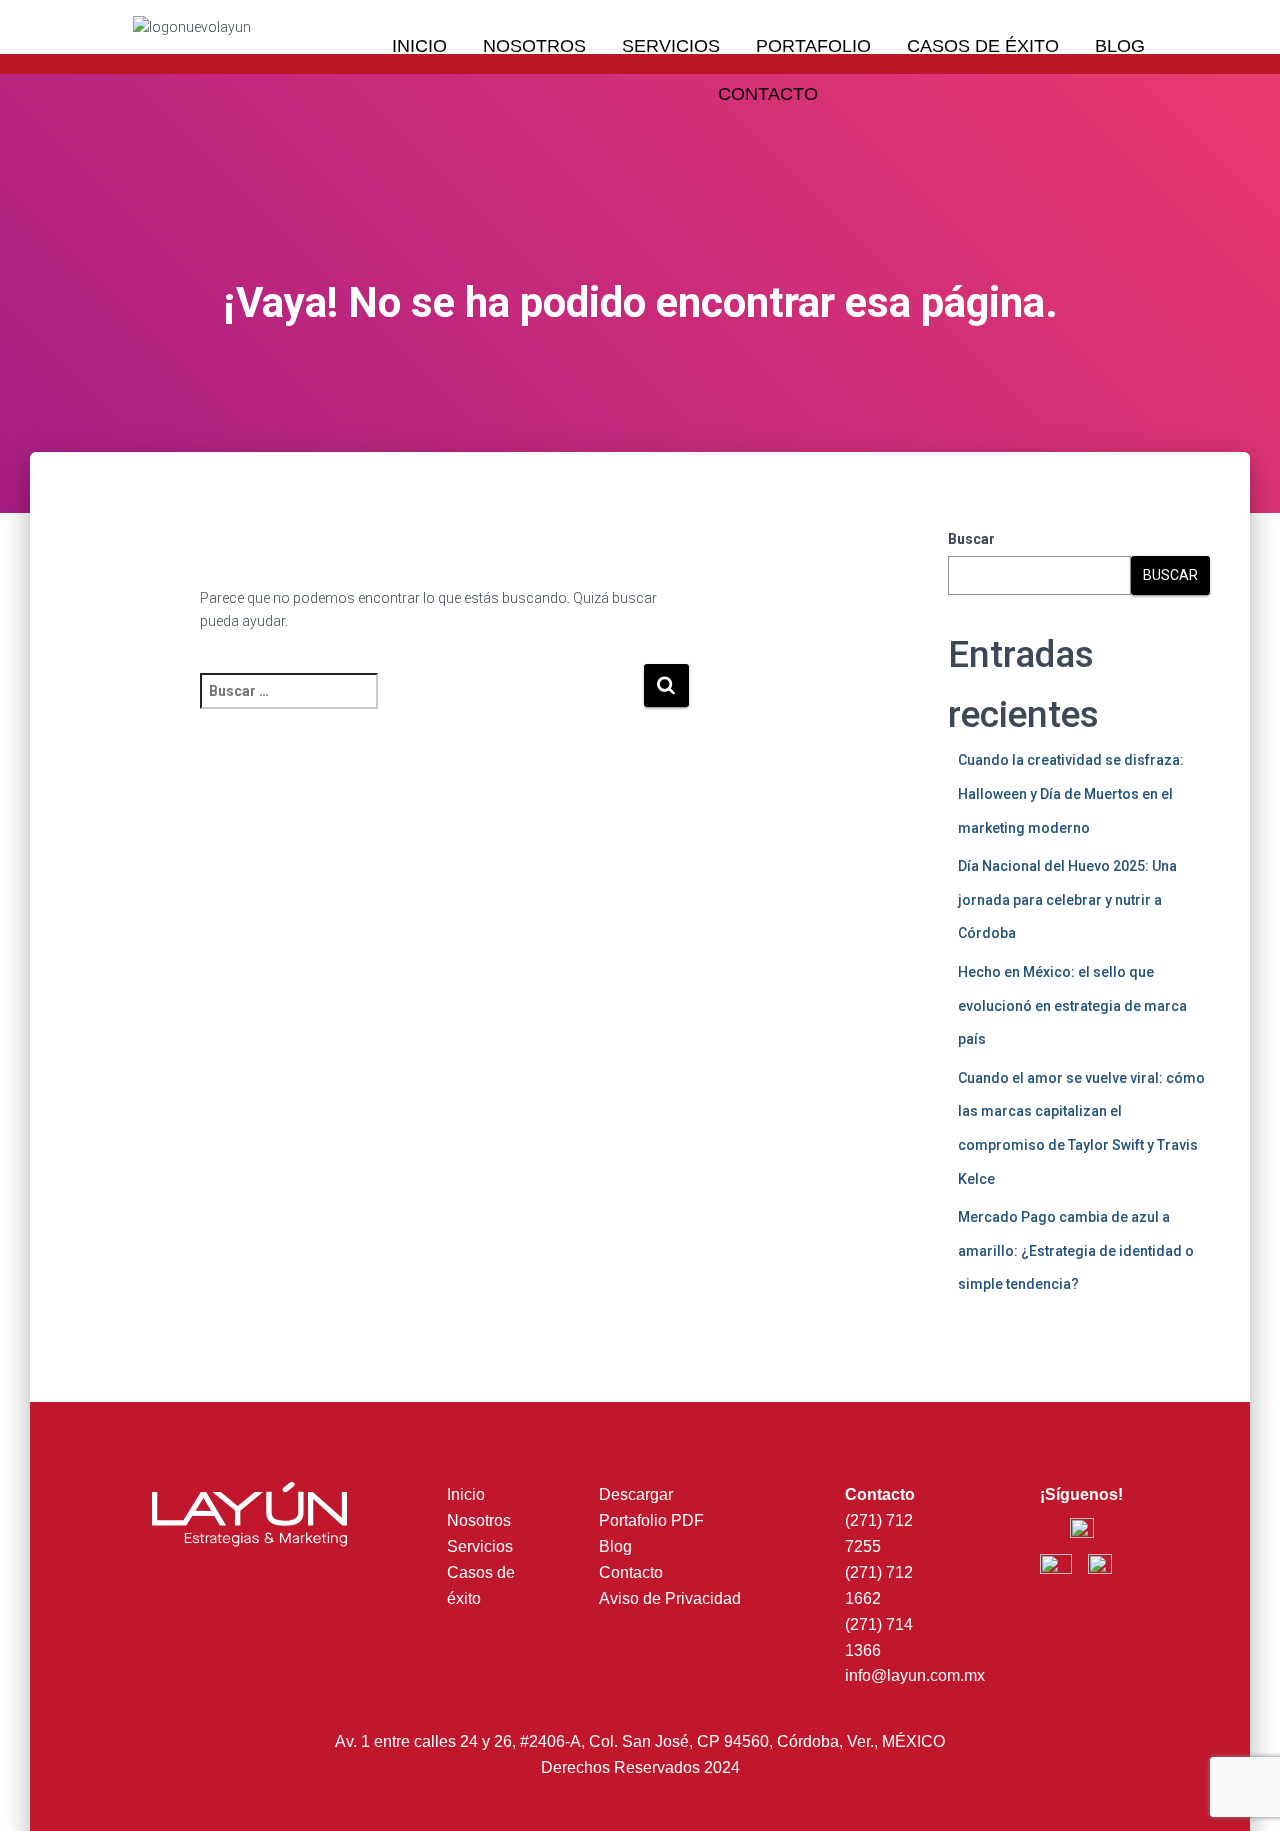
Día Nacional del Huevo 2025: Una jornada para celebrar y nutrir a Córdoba (1067, 899)
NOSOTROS (534, 46)
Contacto (631, 1572)
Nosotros (479, 1520)
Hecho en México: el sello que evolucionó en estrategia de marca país (1072, 1005)
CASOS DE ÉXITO (983, 46)
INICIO (419, 46)
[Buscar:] (421, 704)
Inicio (466, 1494)
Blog (615, 1546)
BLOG (1120, 46)
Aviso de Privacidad (670, 1598)
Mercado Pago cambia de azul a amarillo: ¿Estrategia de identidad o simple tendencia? (1076, 1250)
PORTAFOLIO (813, 46)
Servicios (480, 1546)
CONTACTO (768, 94)
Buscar (971, 539)
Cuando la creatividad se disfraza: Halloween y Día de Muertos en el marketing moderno (1071, 793)
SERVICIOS (671, 46)
